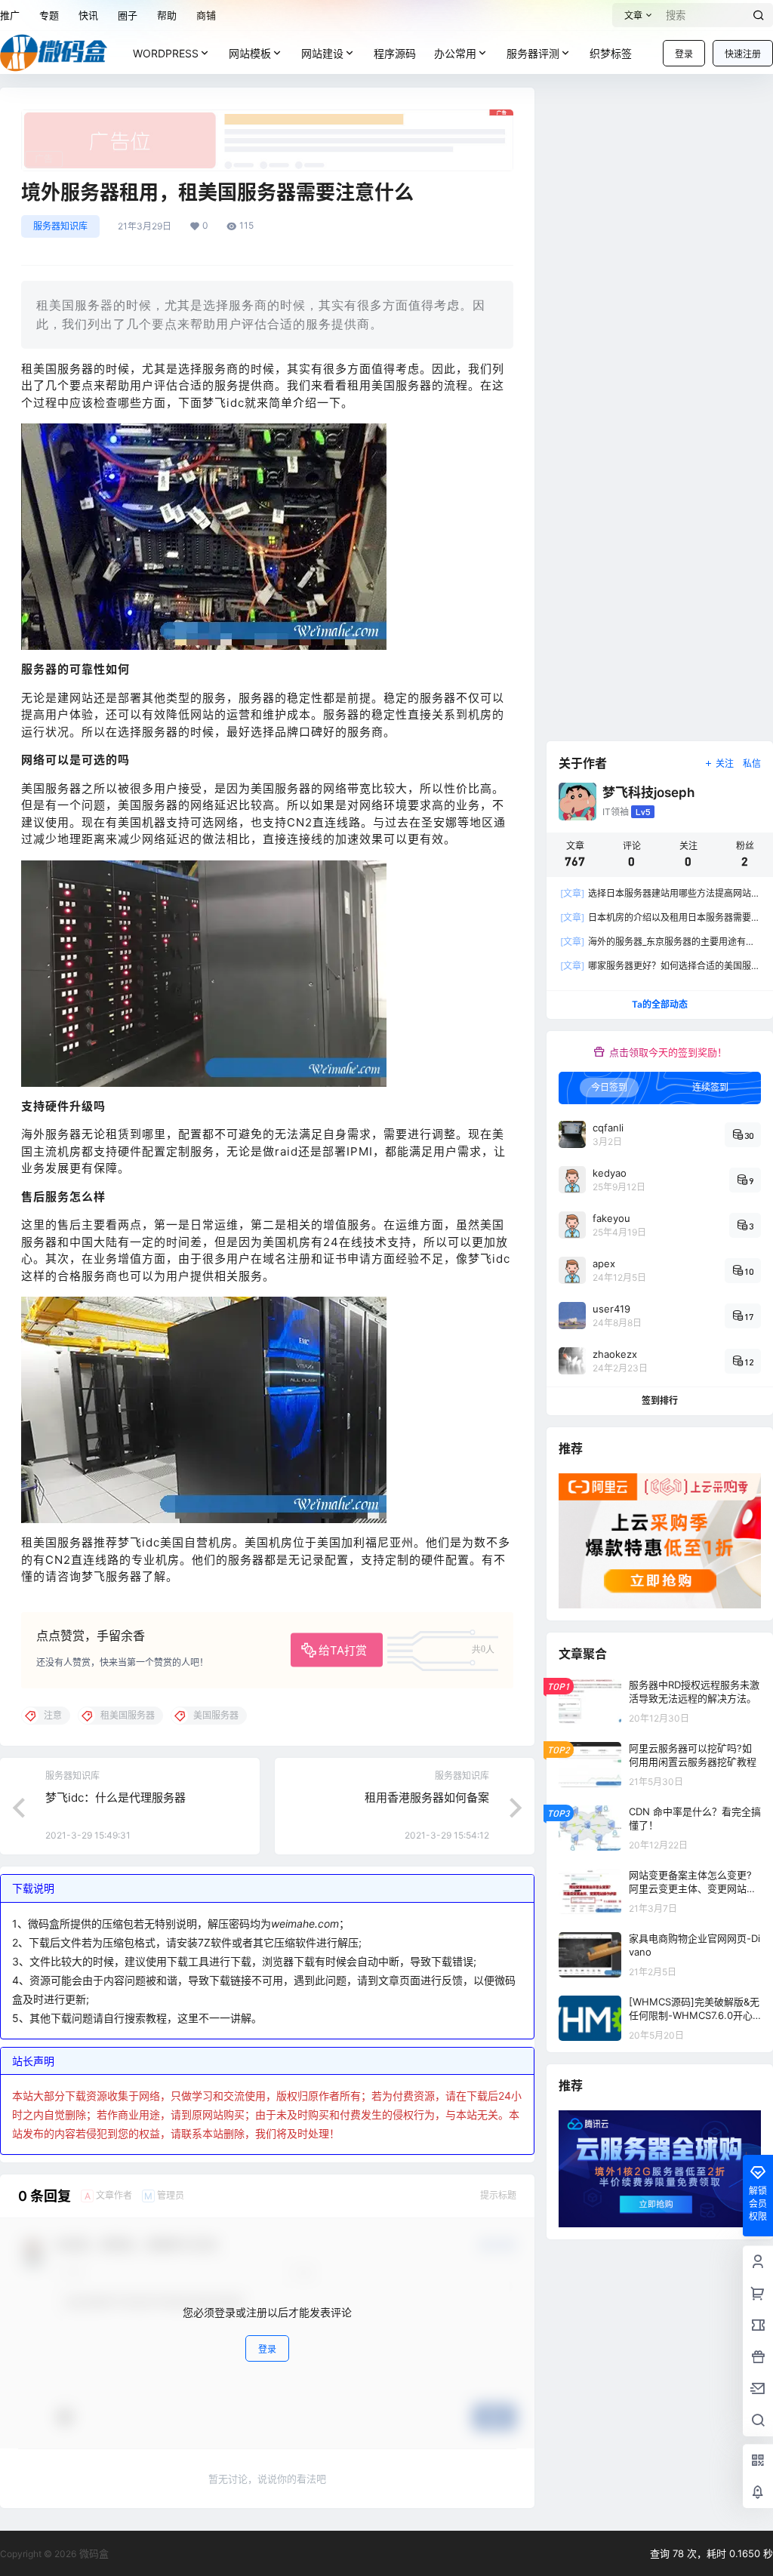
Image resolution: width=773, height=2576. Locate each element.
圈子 (128, 15)
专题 (49, 15)
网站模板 (250, 53)
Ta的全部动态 (660, 1004)
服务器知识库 (60, 226)
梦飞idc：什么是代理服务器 (115, 1797)
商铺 (206, 15)
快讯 (88, 15)
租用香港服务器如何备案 (427, 1797)
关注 (725, 763)
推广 (10, 15)
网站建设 (322, 53)
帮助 (167, 15)
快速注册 (743, 54)
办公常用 (455, 53)
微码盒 (92, 2553)
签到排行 (660, 1400)
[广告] (267, 117)
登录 (684, 54)
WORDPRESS (166, 53)
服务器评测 (533, 53)
